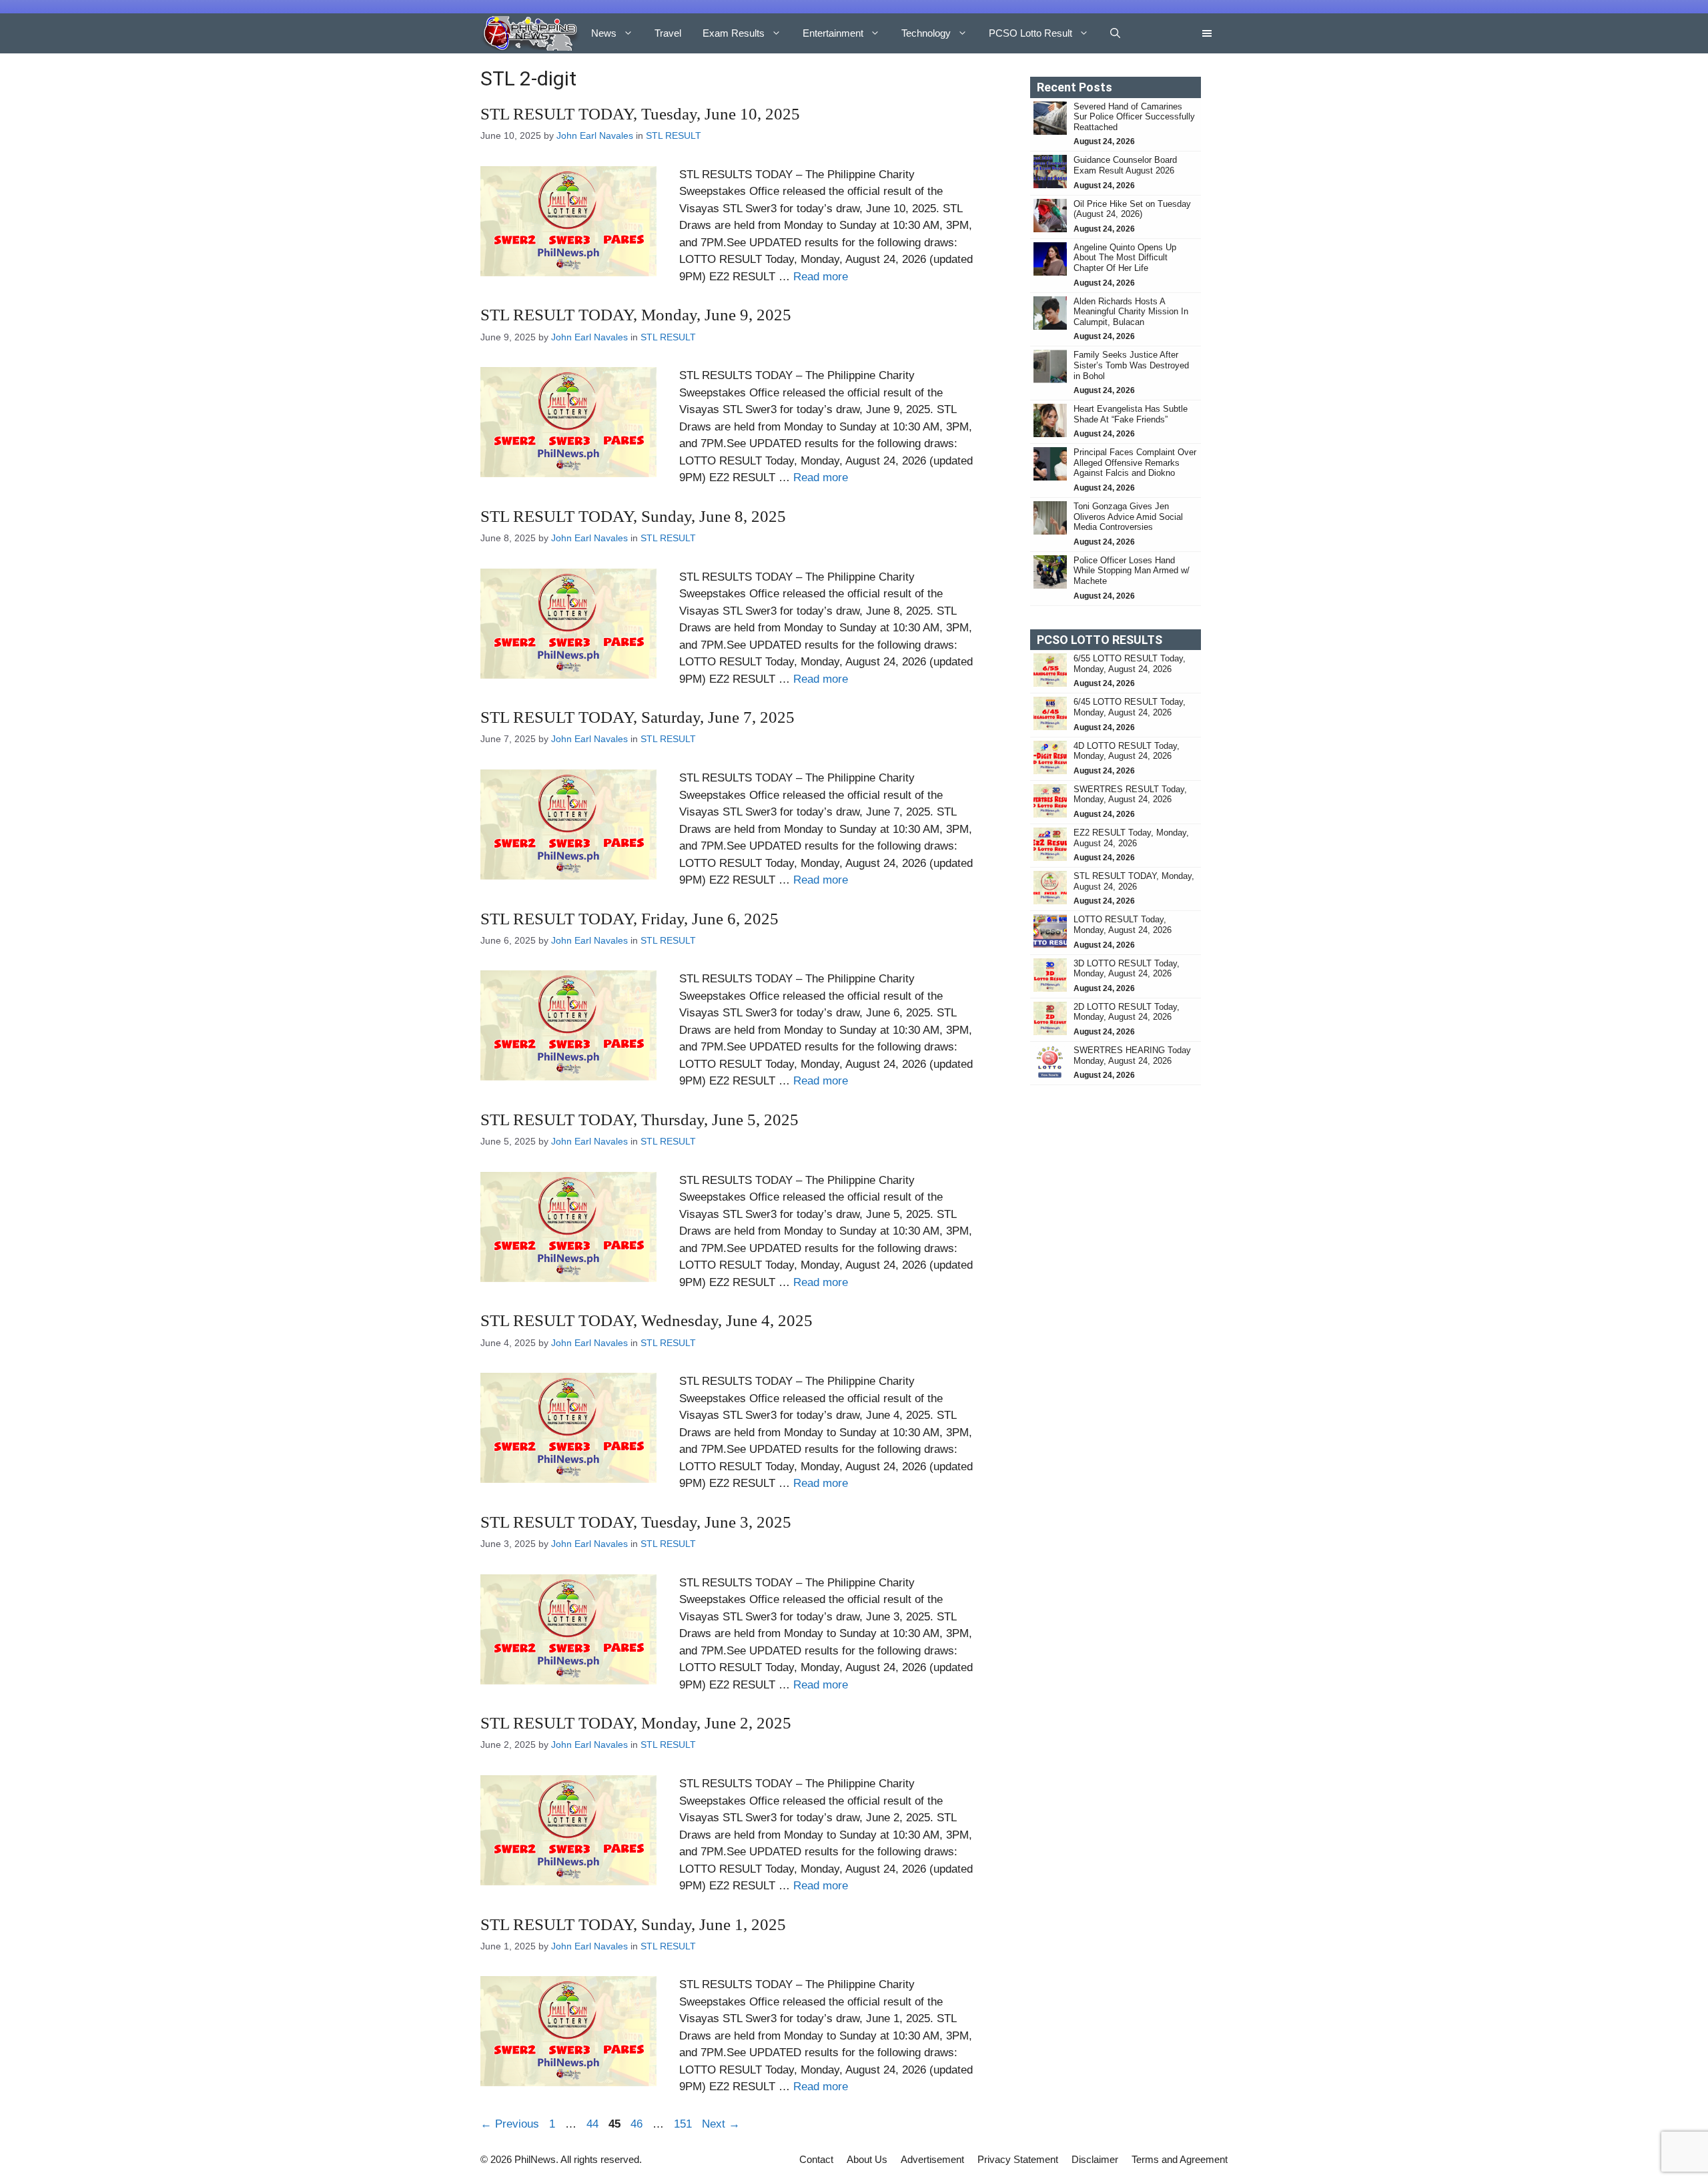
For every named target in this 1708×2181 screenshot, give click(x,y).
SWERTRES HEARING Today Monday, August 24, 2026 (1132, 1055)
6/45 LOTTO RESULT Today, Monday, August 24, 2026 (1130, 707)
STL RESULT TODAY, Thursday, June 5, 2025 (639, 1120)
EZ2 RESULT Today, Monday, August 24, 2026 (1131, 838)
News (604, 33)
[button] (1115, 33)
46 (638, 2124)
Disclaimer (1095, 2159)
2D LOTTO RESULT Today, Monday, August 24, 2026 (1127, 1012)
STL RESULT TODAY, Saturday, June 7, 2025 (637, 717)
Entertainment (833, 33)
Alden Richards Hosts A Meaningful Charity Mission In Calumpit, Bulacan (1131, 312)
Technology (926, 33)
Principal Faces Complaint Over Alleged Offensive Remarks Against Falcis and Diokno (1135, 462)
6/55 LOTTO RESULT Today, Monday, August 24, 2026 (1130, 664)
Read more (821, 277)
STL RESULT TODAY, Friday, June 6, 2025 (629, 919)
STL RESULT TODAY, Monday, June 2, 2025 (636, 1723)
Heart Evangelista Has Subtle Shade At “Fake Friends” (1131, 414)
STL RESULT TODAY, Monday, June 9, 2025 (636, 315)
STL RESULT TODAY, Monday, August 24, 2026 (1134, 881)
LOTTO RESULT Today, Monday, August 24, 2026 (1123, 925)
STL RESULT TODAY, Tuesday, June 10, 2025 (640, 114)
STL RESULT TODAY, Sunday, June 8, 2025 (633, 516)
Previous (510, 2124)
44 (594, 2124)
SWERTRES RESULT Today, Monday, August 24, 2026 (1130, 795)
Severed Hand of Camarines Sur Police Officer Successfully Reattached (1134, 117)
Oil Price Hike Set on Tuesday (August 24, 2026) (1132, 209)
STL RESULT (674, 135)
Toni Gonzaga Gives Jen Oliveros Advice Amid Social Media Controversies (1128, 517)
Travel (668, 33)
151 (684, 2124)
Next (721, 2124)
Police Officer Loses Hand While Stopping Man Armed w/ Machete (1132, 571)
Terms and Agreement (1180, 2159)
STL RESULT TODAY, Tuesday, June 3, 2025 (636, 1522)
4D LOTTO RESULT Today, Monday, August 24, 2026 (1127, 751)
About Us (867, 2159)
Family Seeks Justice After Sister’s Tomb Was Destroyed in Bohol (1131, 365)
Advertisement (932, 2159)
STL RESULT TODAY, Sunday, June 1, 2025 (633, 1924)
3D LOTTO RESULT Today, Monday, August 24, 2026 (1127, 969)
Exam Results (734, 33)
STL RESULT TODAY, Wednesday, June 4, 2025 (647, 1320)
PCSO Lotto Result (1030, 33)
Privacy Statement (1018, 2159)
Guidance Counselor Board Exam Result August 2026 (1125, 165)
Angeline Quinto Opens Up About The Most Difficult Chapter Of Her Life (1125, 258)
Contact (816, 2159)
